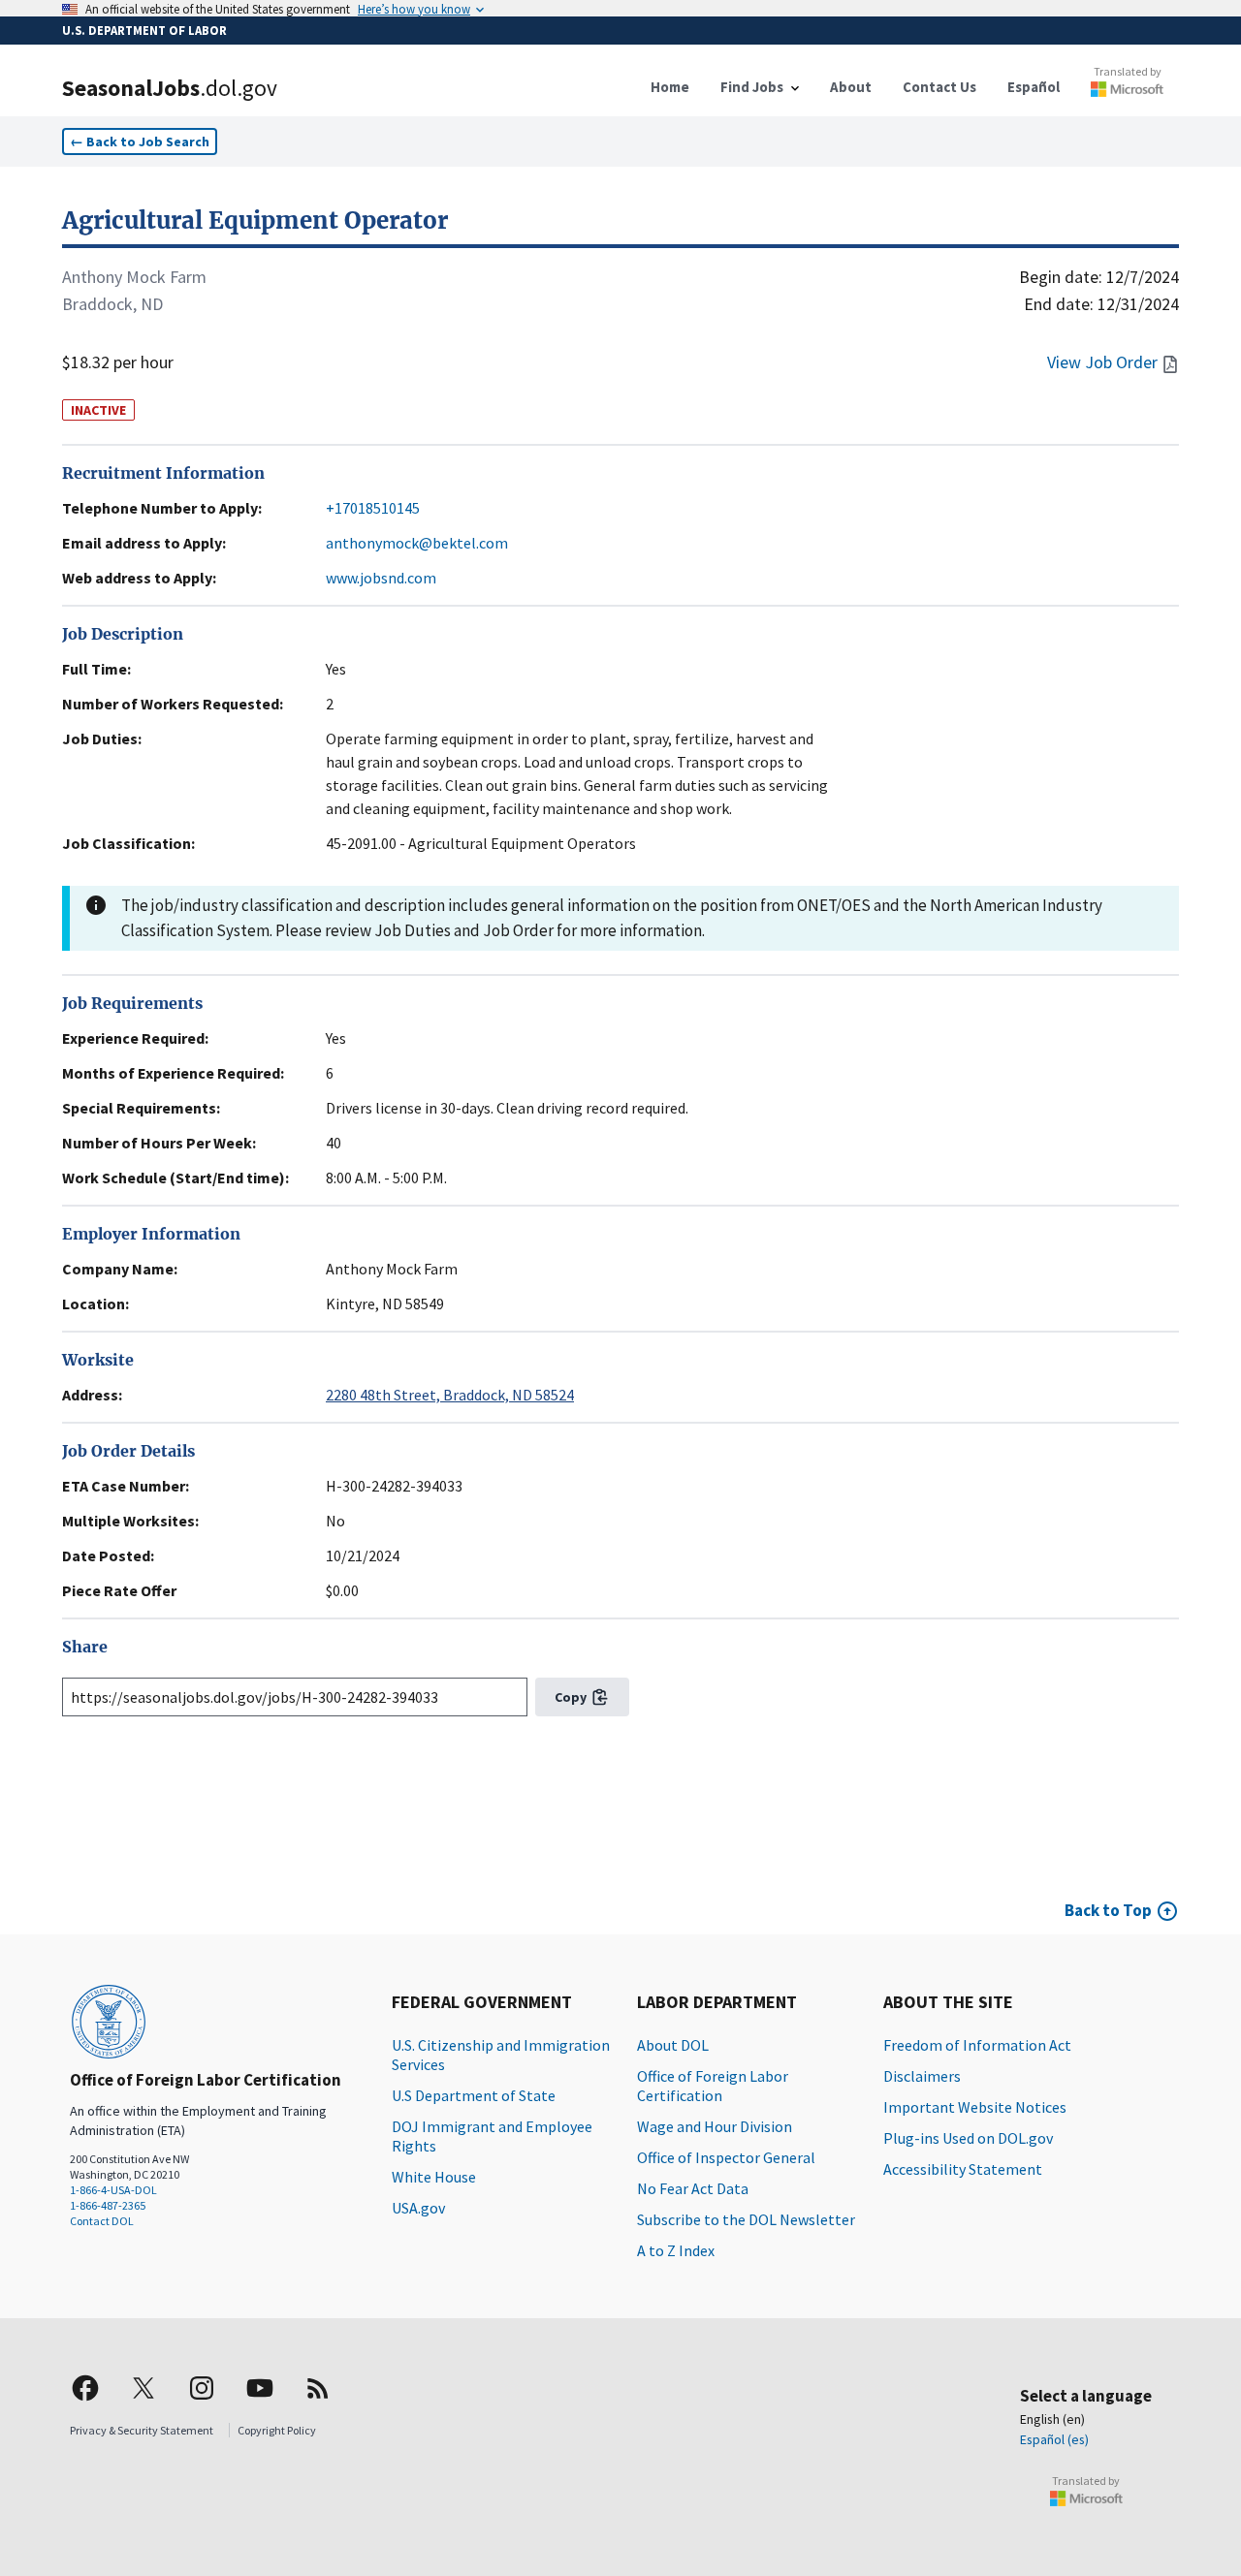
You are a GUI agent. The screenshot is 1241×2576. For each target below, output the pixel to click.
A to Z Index (676, 2250)
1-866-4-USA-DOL (113, 2190)
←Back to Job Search (140, 141)
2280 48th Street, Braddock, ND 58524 (450, 1395)
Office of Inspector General (726, 2157)
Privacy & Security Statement (142, 2430)
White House (434, 2177)
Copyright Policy (277, 2430)
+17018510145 (373, 508)
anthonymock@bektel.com (417, 543)
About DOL (673, 2045)
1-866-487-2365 (108, 2205)
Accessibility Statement (963, 2169)
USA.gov (418, 2208)
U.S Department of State (474, 2095)
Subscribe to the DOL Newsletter (746, 2219)
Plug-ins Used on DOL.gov (968, 2138)
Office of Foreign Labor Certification (713, 2086)
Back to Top (1108, 1910)
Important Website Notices (975, 2107)
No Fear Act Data (693, 2188)
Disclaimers (922, 2076)
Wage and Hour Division (715, 2126)
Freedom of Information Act (977, 2045)
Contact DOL (102, 2221)
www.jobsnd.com (381, 578)
